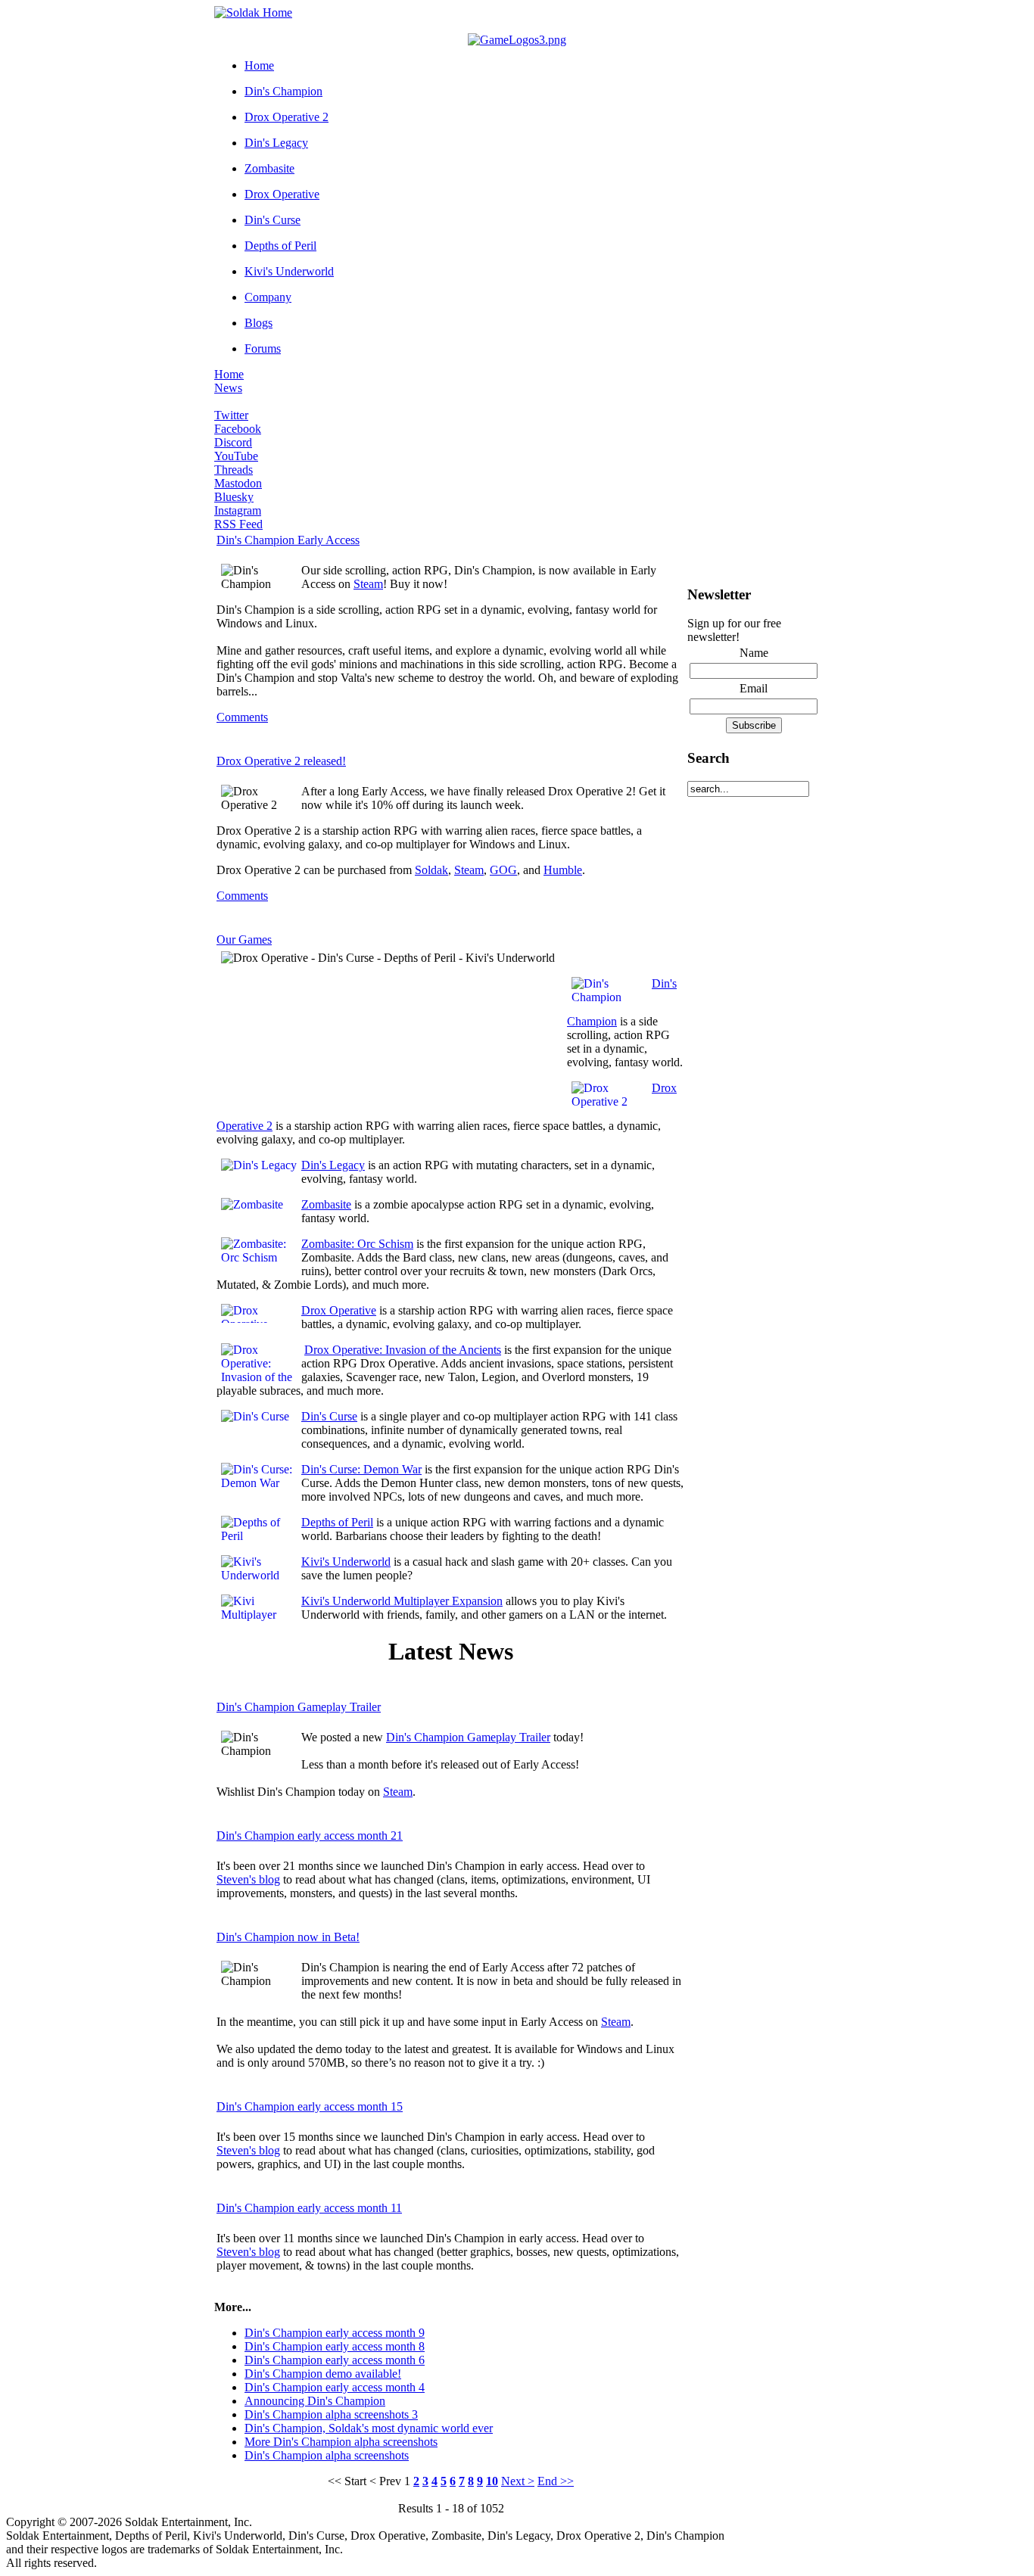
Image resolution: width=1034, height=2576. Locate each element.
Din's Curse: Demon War (361, 1469)
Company (268, 297)
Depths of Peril (280, 246)
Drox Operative (282, 194)
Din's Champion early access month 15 (310, 2106)
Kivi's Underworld (289, 271)
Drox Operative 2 (287, 117)
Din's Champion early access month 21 (310, 1836)
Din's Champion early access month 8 (335, 2346)
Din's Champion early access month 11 (309, 2208)
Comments (242, 717)
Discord (233, 442)
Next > (518, 2481)
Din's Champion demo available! (323, 2374)
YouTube (236, 456)
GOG (503, 870)
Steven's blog (248, 1879)
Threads (234, 470)
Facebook (238, 429)
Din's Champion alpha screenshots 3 (331, 2414)
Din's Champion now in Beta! (288, 1937)
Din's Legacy (276, 143)
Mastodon (238, 483)
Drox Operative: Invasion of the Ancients (403, 1350)
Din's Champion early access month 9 (335, 2333)
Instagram (238, 510)
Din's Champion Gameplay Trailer (299, 1707)
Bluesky (234, 497)
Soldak (431, 870)
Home (259, 65)
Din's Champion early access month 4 (335, 2387)
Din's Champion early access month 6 (335, 2360)
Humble (563, 870)
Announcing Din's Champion (315, 2401)
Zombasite (269, 168)
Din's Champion (283, 91)
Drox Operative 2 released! (281, 761)
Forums (263, 348)
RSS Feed (238, 524)
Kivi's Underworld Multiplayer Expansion (402, 1601)
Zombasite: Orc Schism (357, 1244)
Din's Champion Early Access (288, 540)
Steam (368, 584)
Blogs (258, 323)
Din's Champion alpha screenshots (327, 2455)
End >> (556, 2481)
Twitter (231, 415)
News (228, 388)
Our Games (244, 940)
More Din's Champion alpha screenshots (341, 2442)
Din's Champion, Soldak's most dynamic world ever (369, 2428)
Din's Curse (273, 220)
